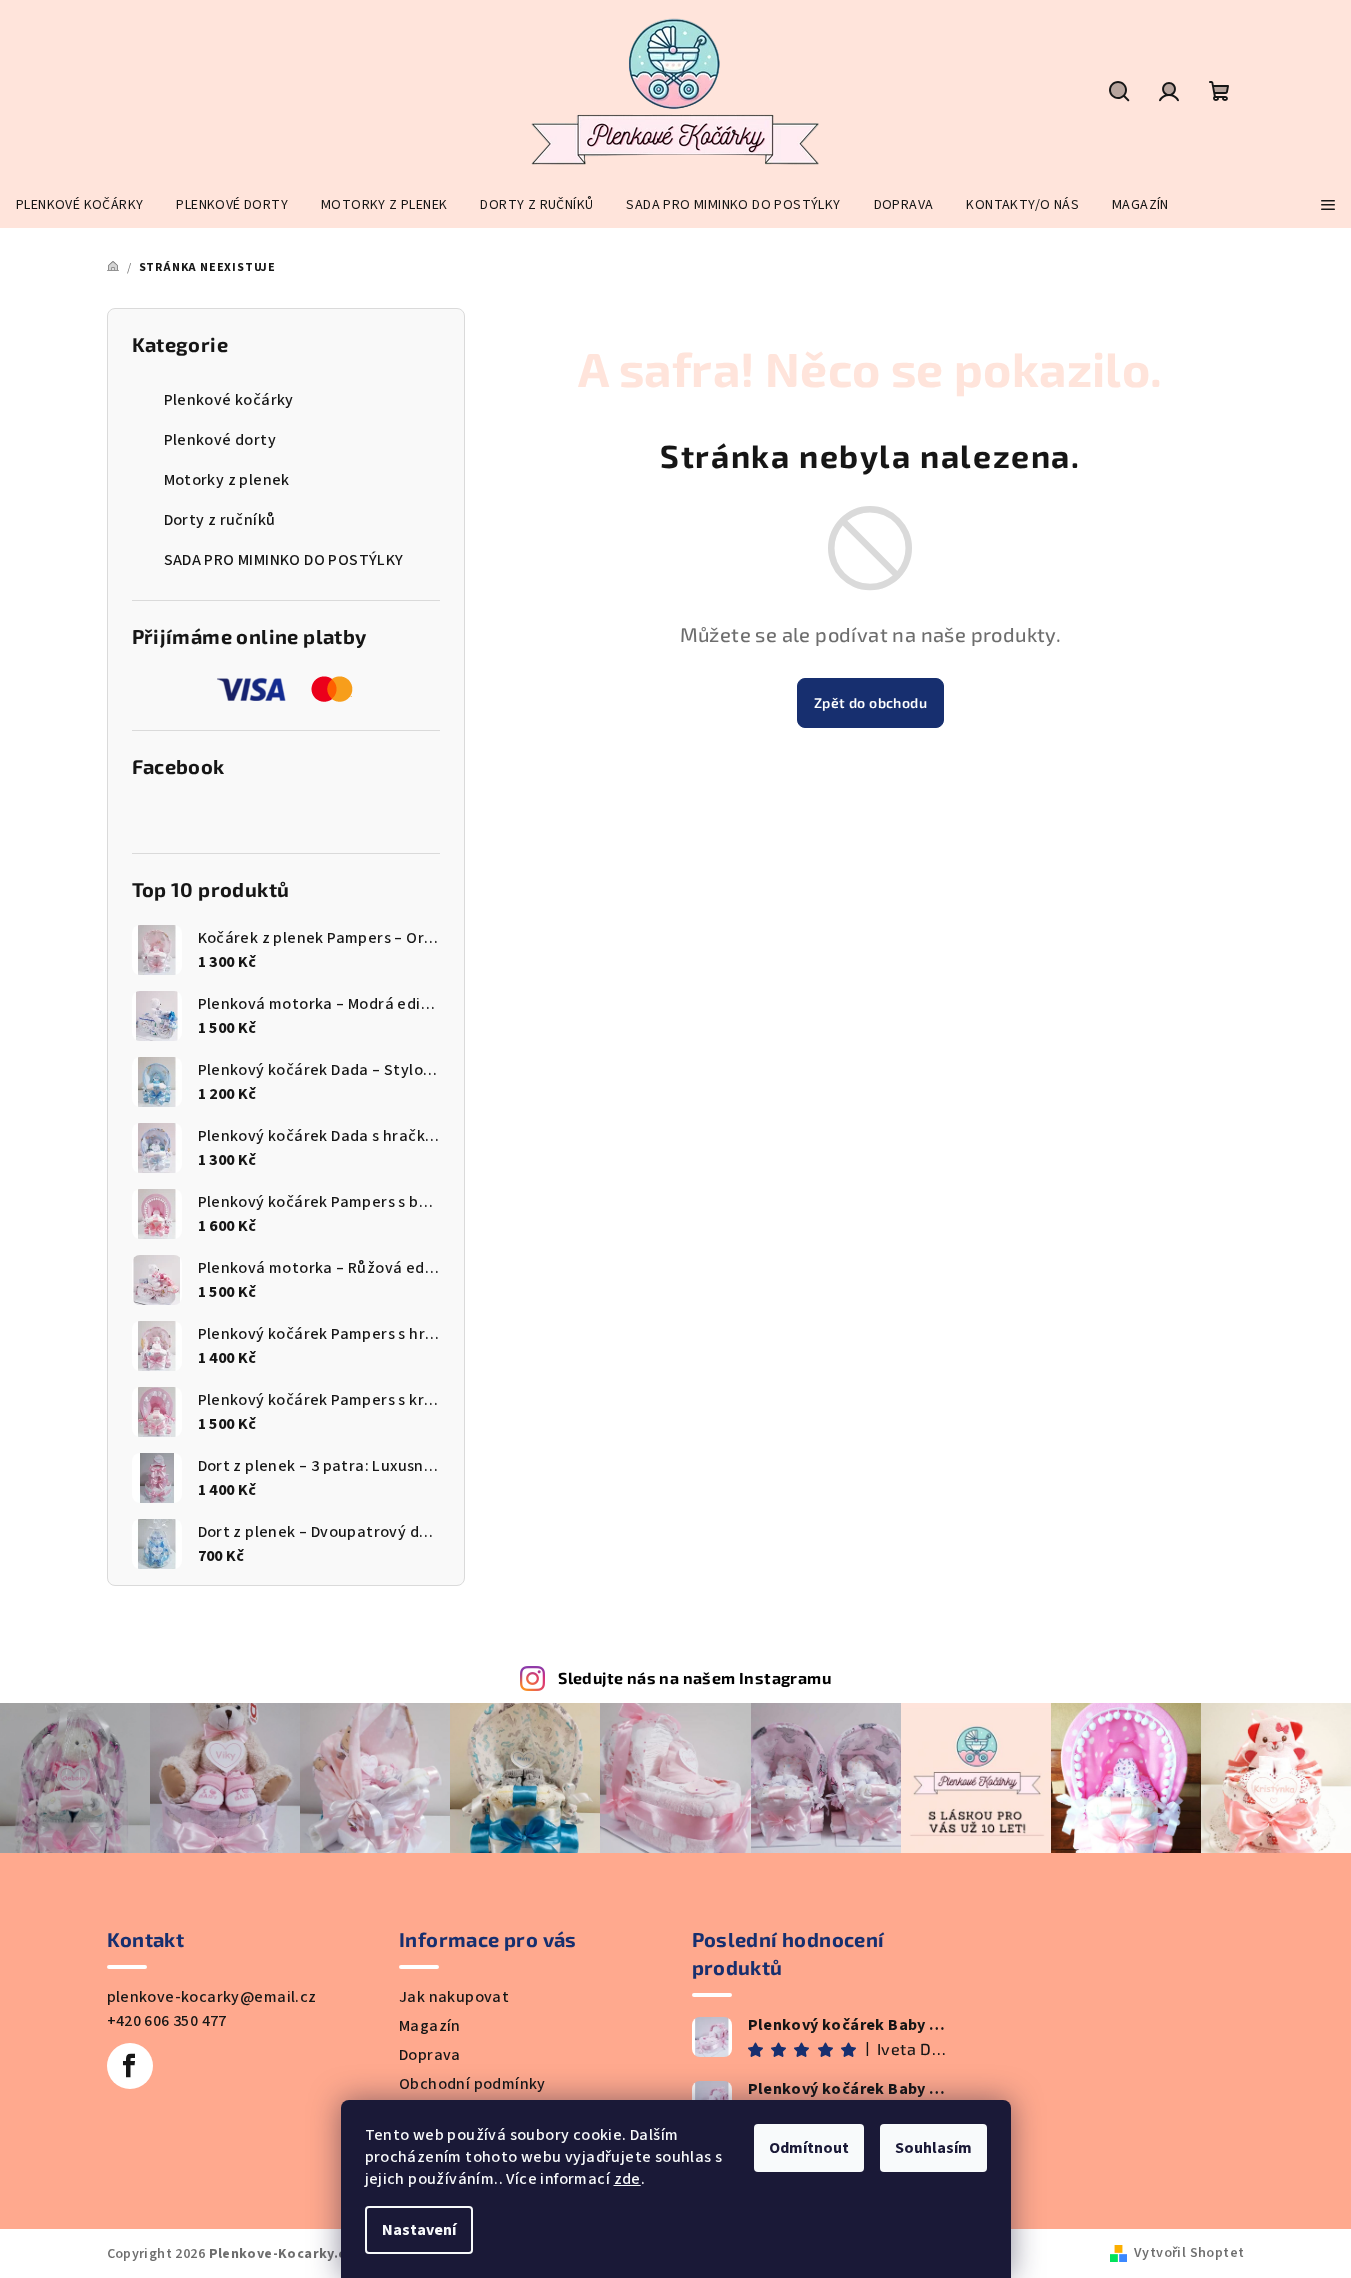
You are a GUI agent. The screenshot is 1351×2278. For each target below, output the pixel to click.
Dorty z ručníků (220, 520)
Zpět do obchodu (870, 702)
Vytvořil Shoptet (1189, 2253)
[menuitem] (79, 205)
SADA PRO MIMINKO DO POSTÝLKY (284, 560)
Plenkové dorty (220, 440)
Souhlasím (933, 2148)
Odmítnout (809, 2148)
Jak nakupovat (454, 1997)
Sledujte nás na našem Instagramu (694, 1677)
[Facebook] (130, 2066)
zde (627, 2179)
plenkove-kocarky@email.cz (212, 1997)
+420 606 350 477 (167, 2021)
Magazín (430, 2026)
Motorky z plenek (227, 480)
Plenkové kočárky (229, 400)
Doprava (430, 2055)
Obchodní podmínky (472, 2084)
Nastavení (419, 2230)
